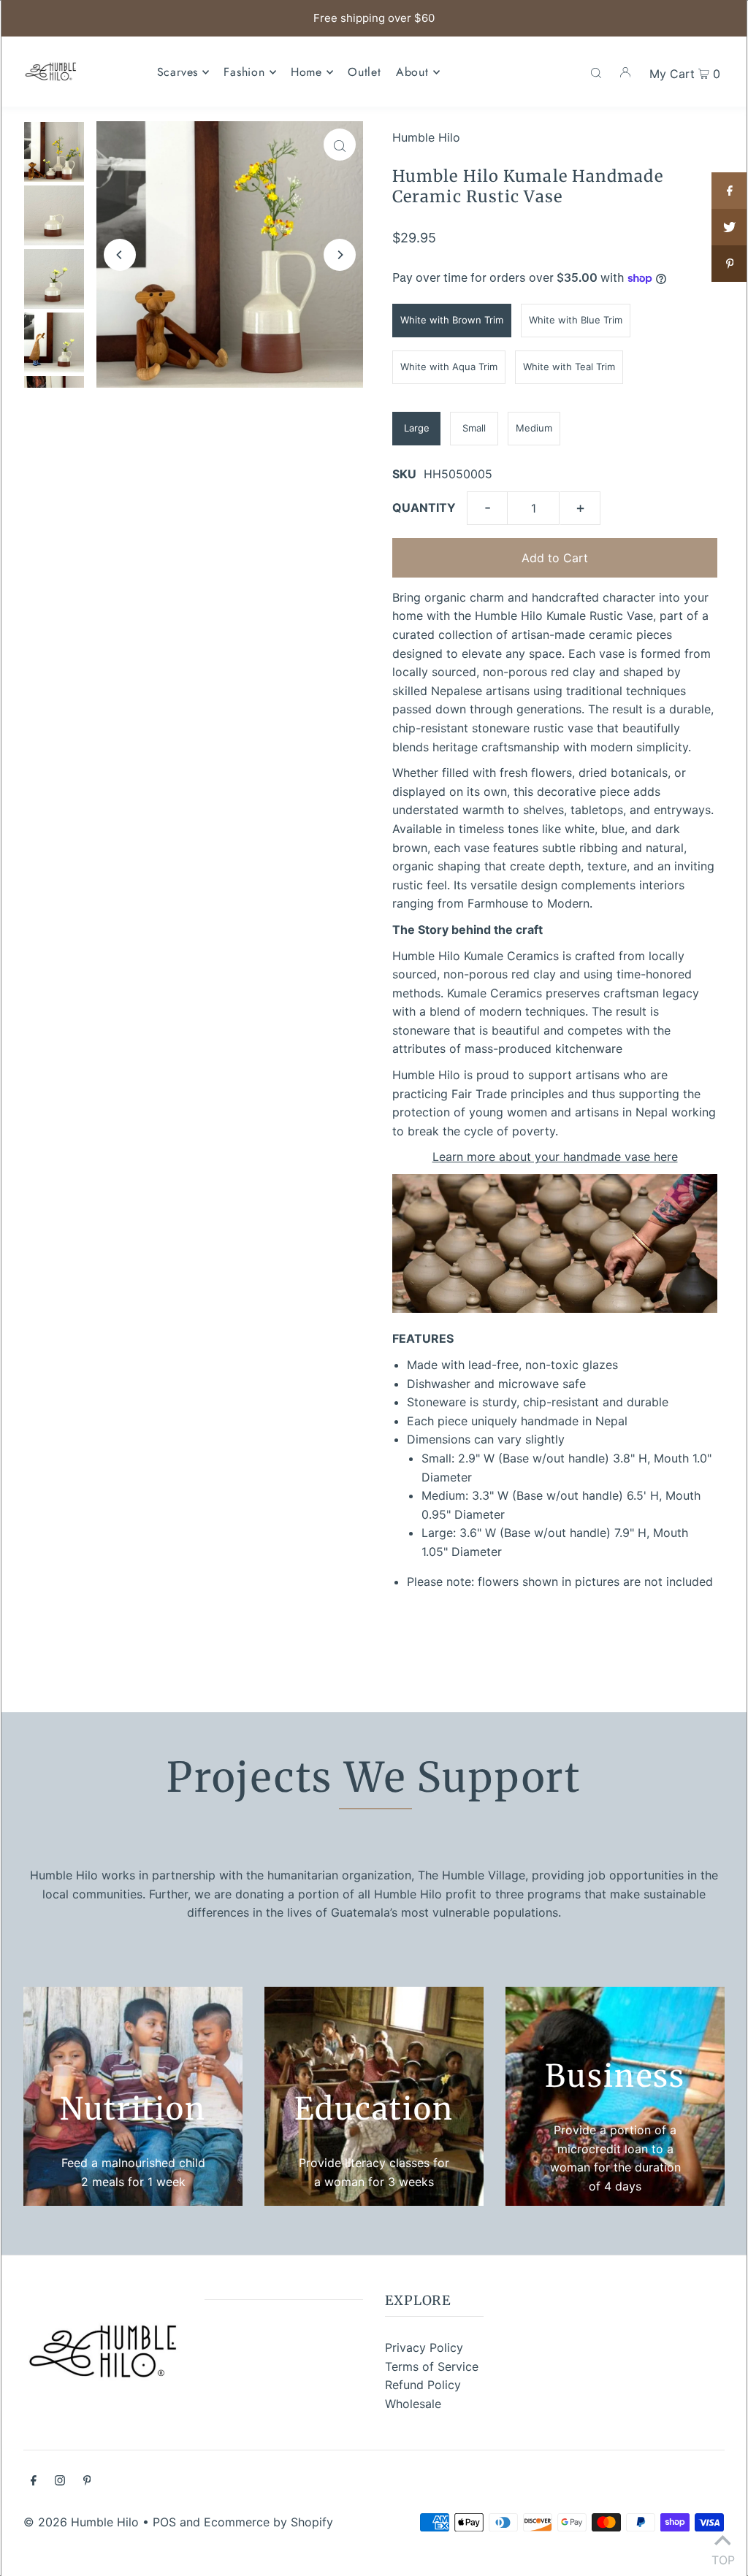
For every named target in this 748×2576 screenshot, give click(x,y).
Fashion (244, 72)
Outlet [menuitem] (365, 72)
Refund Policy (423, 2385)
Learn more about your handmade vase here (555, 1157)
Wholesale (413, 2404)
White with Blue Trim (576, 320)
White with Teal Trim (569, 367)
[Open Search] (596, 72)
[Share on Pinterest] (730, 264)
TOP (722, 2557)
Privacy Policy (424, 2347)
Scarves (178, 72)
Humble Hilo (426, 137)
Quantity (424, 507)
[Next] (340, 255)
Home (306, 72)
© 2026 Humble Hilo (81, 2522)
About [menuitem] (412, 72)
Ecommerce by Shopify (268, 2522)
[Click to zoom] (340, 145)
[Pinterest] (87, 2482)
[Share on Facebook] (730, 191)
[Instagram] (60, 2482)
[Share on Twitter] (730, 227)
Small (474, 428)
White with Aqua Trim (449, 367)
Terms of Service (432, 2366)
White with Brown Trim (452, 320)
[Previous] (120, 255)
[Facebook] (34, 2482)
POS (164, 2522)
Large (417, 428)
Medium (534, 428)
